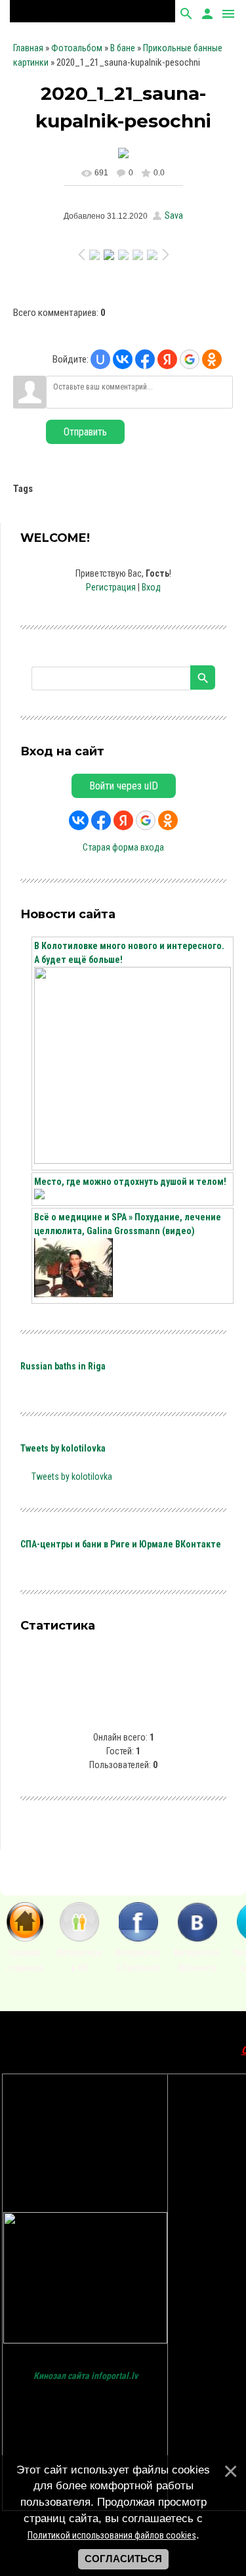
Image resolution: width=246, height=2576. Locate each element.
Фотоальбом (77, 48)
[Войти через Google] (190, 359)
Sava (174, 215)
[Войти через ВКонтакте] (123, 359)
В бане (123, 48)
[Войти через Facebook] (145, 359)
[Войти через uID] (100, 359)
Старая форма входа (123, 847)
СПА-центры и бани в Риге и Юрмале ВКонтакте (121, 1544)
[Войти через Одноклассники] (212, 359)
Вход (151, 587)
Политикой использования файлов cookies (112, 2535)
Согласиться (123, 2559)
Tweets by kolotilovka (63, 1448)
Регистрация (111, 587)
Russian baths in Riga (63, 1366)
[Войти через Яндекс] (167, 359)
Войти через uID (124, 786)
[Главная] (25, 1938)
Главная (28, 48)
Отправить (85, 432)
